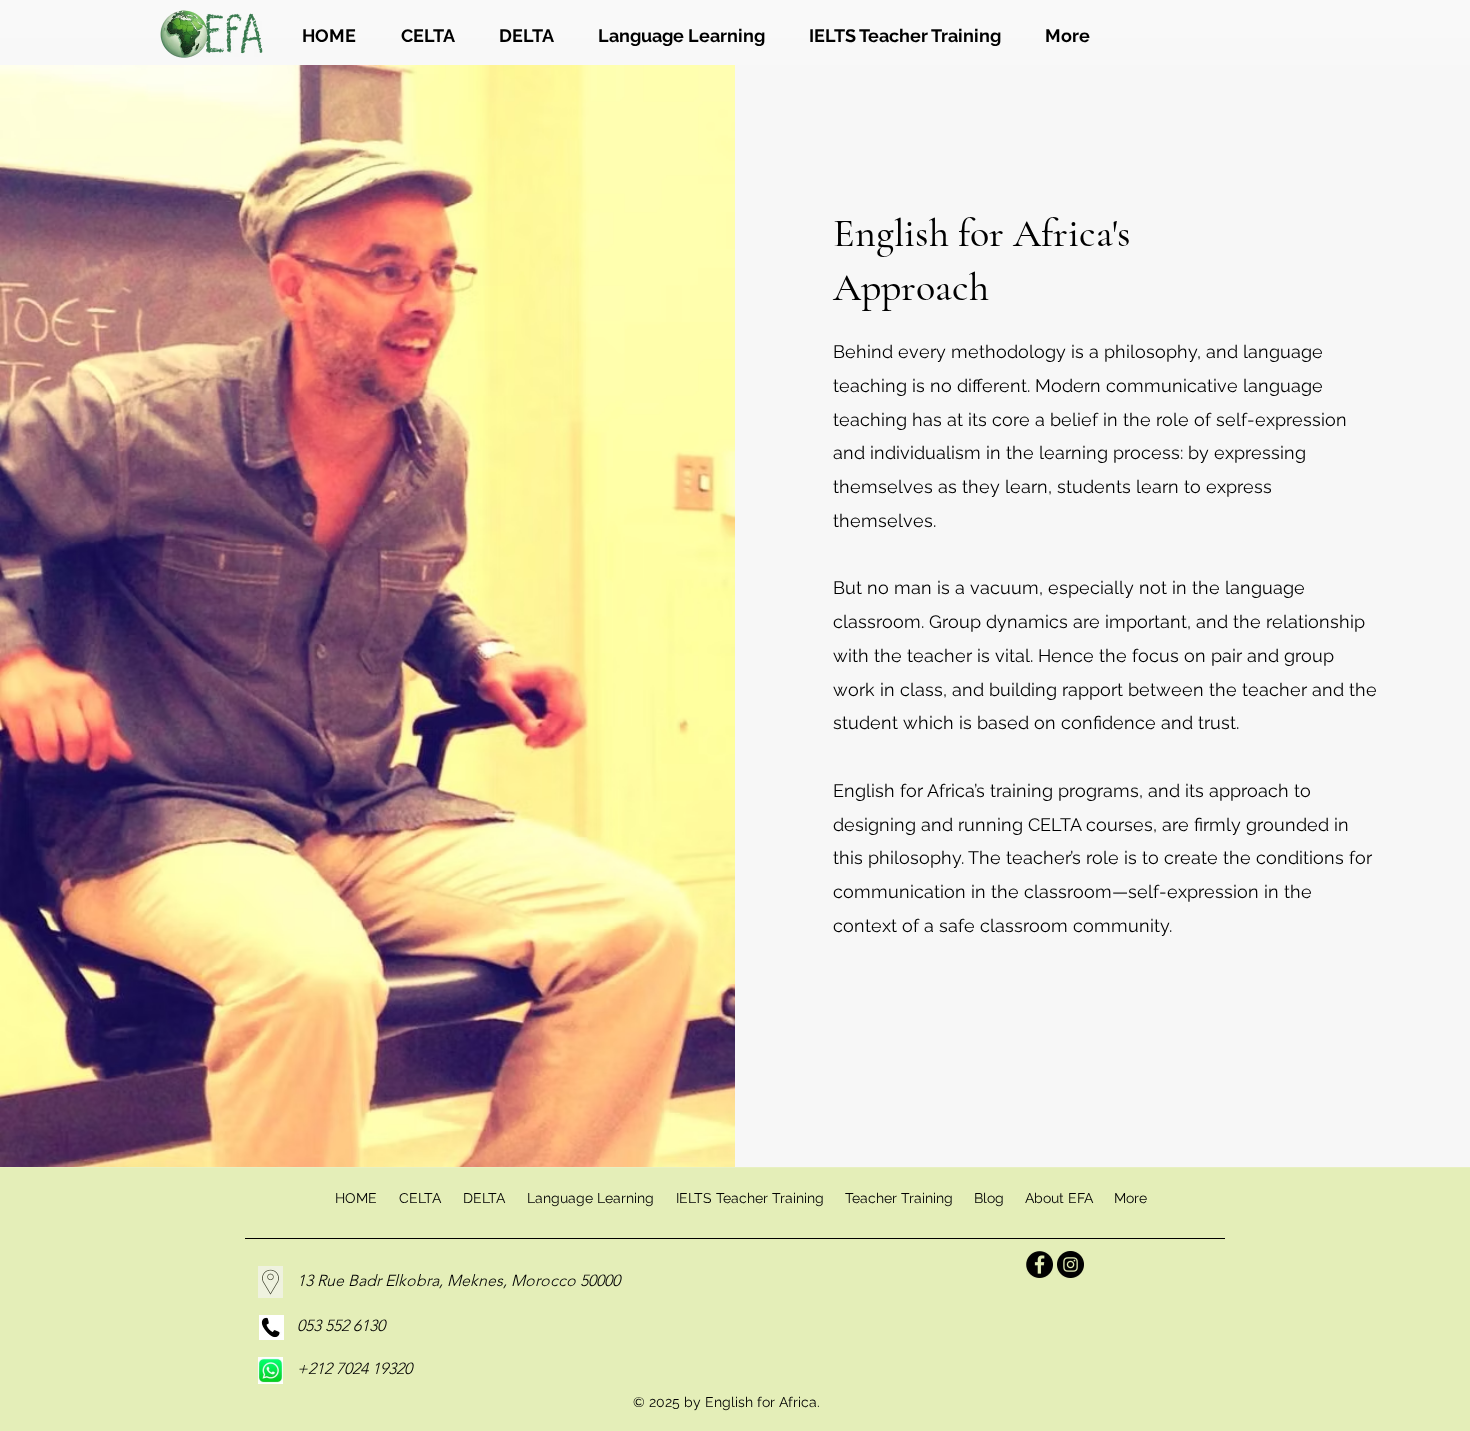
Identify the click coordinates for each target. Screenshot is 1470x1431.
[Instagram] (1070, 1264)
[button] (898, 1198)
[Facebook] (1039, 1264)
